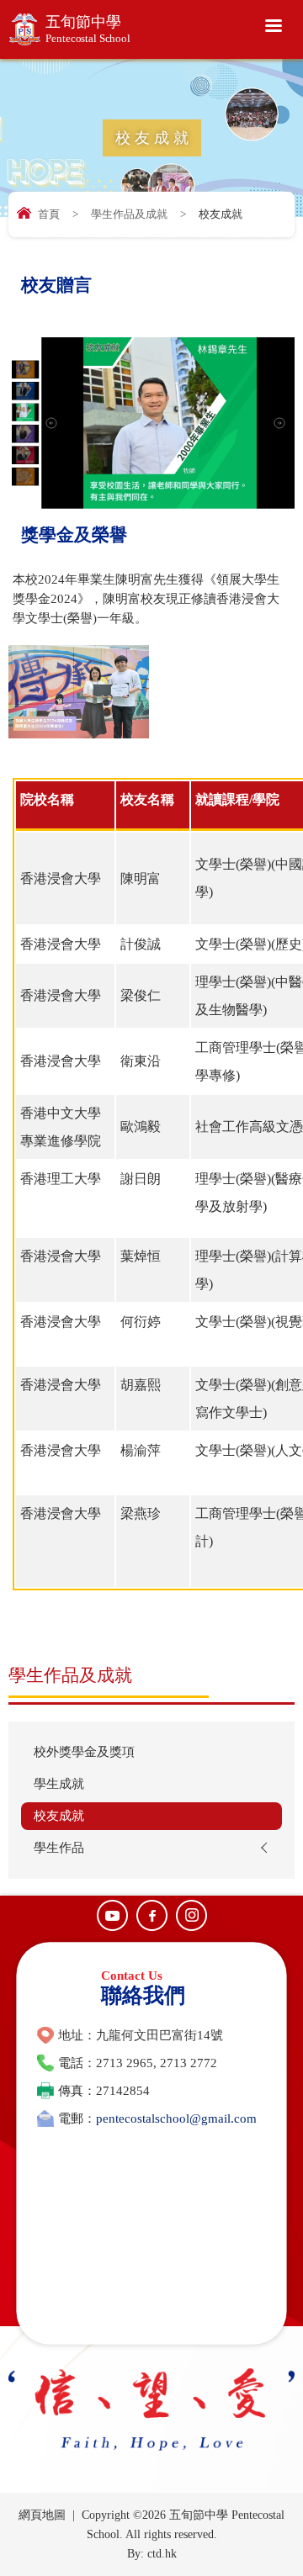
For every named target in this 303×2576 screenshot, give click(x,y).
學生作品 (59, 1848)
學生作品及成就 (129, 214)
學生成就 (59, 1784)
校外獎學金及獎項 (84, 1752)
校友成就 (59, 1816)
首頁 (49, 214)
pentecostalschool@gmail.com (176, 2118)
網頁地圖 (42, 2515)
